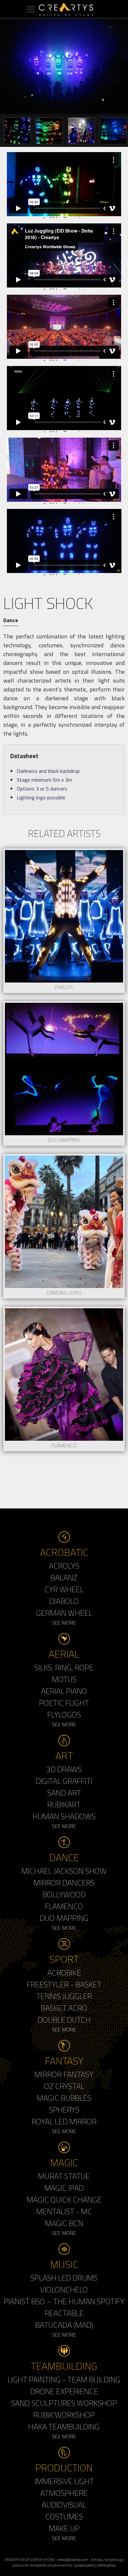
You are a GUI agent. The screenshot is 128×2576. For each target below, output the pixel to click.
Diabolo (64, 1601)
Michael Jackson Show (64, 1871)
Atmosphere (64, 2493)
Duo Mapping (64, 1918)
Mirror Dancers (64, 1883)
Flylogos (64, 1714)
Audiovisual (64, 2505)
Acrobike (64, 1973)
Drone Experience (64, 2391)
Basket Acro (64, 2008)
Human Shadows (64, 1816)
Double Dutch (64, 2020)
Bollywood (64, 1894)
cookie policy (106, 2565)
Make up (64, 2528)
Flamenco (64, 1906)
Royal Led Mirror (64, 2121)
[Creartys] (64, 9)
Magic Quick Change (64, 2200)
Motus (64, 1679)
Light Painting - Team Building (64, 2379)
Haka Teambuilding (64, 2427)
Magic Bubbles (64, 2098)
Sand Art (64, 1793)
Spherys (64, 2110)
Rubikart (64, 1804)
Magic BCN (64, 2223)
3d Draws (64, 1769)
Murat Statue (64, 2176)
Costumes (64, 2516)
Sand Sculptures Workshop (64, 2403)
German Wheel (64, 1613)
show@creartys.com (73, 2559)
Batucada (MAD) (64, 2325)
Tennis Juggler (64, 1996)
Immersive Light (64, 2481)
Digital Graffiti (64, 1781)
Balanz (64, 1577)
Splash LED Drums (64, 2278)
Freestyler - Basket (64, 1984)
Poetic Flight (64, 1703)
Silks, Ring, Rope (64, 1667)
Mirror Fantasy (64, 2074)
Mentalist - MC (64, 2211)
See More (64, 1623)
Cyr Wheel (64, 1589)
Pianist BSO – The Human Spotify (64, 2301)
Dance (11, 620)
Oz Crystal (64, 2086)
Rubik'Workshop (64, 2415)
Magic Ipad (64, 2188)
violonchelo (64, 2289)
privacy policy (85, 2565)
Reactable (64, 2313)
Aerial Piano (64, 1691)
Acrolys (64, 1566)
